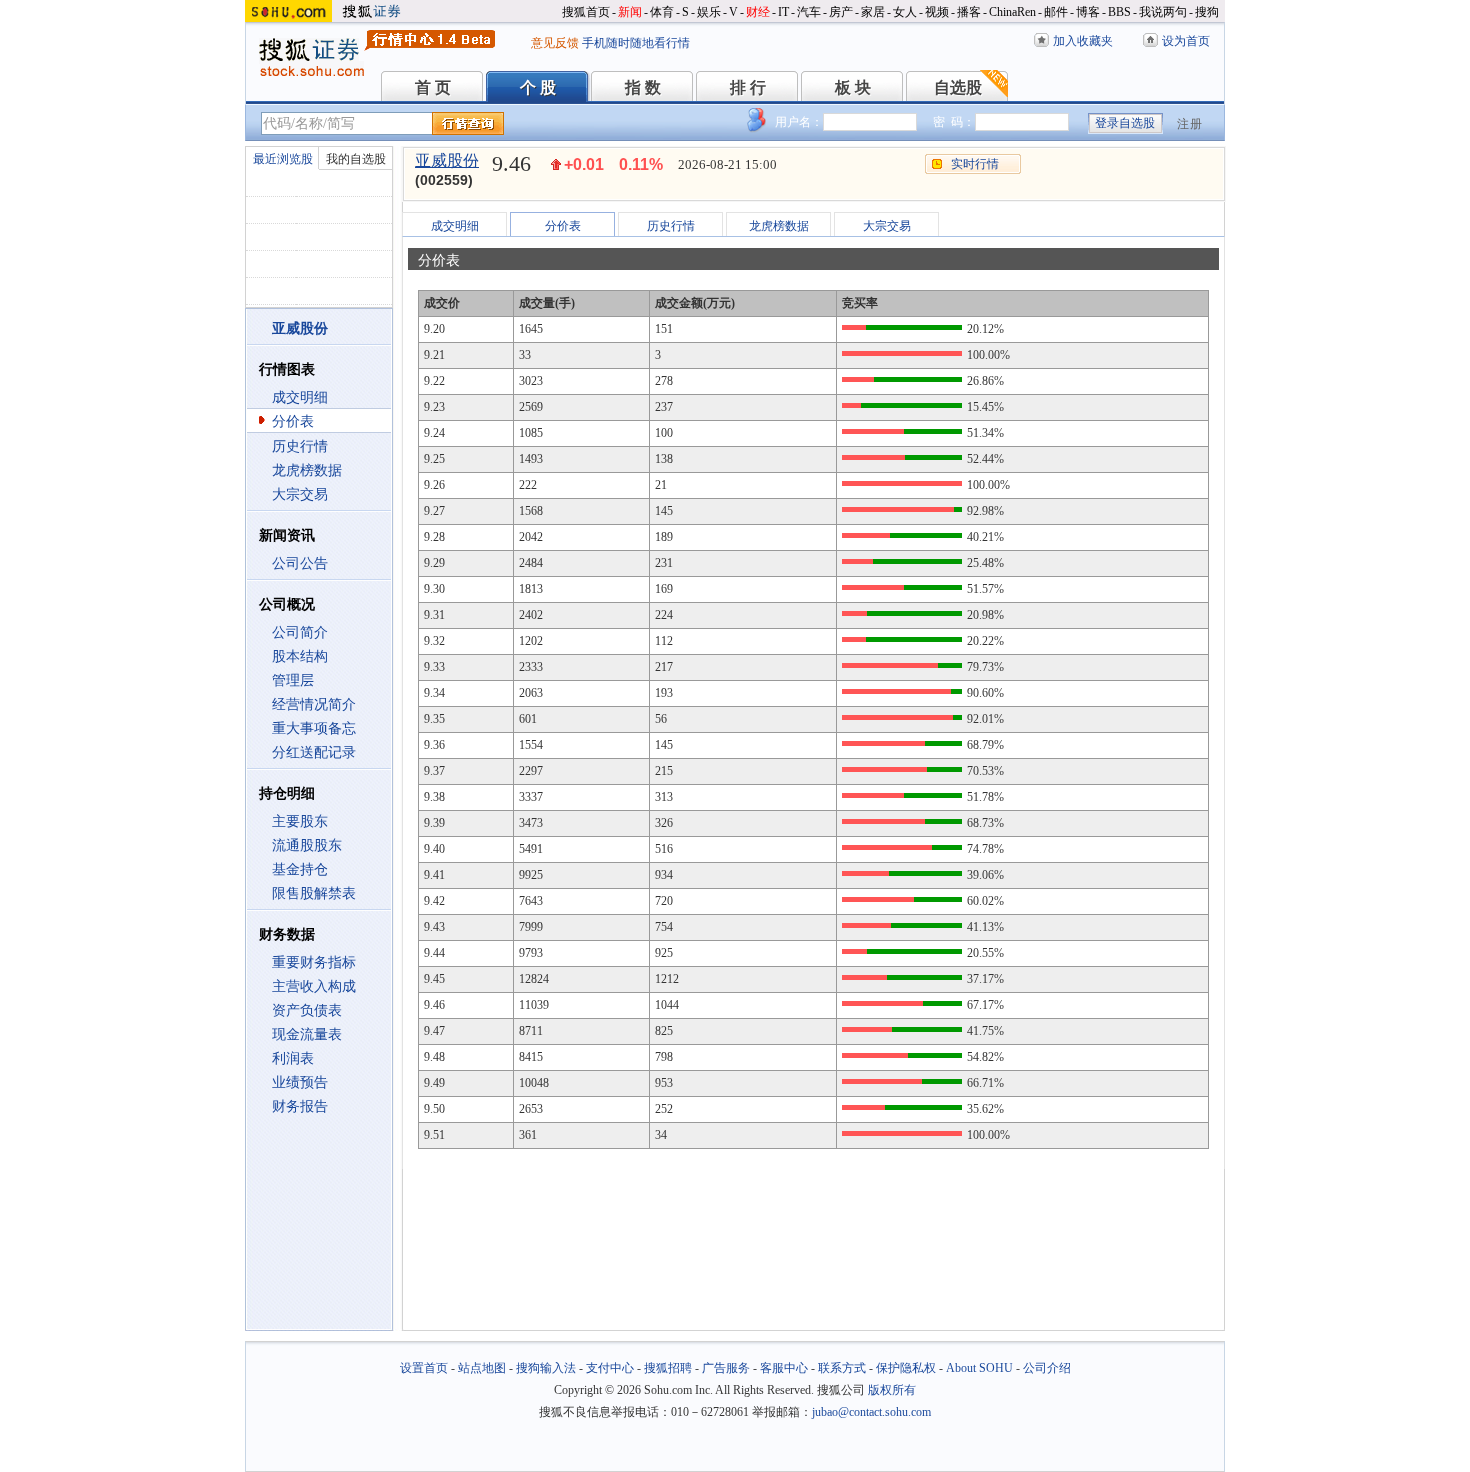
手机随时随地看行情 (636, 43)
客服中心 (784, 1368)
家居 (873, 12)
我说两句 (1163, 12)
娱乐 (709, 12)
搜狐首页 (586, 12)
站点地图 (482, 1368)
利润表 (293, 1058)
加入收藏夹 (1083, 41)
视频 (937, 12)
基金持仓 (300, 869)
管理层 (293, 680)
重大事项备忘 (314, 728)
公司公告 (300, 563)
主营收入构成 (314, 986)
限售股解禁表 (314, 893)
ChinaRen (1012, 12)
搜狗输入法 (546, 1368)
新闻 (630, 12)
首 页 (433, 87)
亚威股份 (447, 160)
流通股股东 (307, 845)
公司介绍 (1047, 1368)
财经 (758, 12)
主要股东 (300, 821)
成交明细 (300, 397)
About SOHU (979, 1368)
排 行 (748, 87)
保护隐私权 (906, 1368)
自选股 (958, 87)
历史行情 (300, 446)
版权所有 (892, 1390)
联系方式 (842, 1368)
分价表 (293, 421)
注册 (1190, 124)
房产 (841, 12)
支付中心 (610, 1368)
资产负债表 (307, 1010)
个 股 (538, 87)
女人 (905, 12)
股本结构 (300, 656)
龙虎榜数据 (307, 470)
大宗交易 (300, 494)
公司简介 (300, 632)
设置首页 (424, 1368)
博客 (1088, 12)
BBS (1119, 12)
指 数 (643, 87)
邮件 (1056, 12)
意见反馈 (555, 43)
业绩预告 (300, 1082)
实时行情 (975, 164)
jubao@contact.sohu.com (871, 1412)
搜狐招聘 (668, 1368)
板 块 (853, 87)
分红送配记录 (314, 752)
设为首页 (1186, 41)
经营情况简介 (314, 704)
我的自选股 (356, 159)
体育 (662, 12)
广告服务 (726, 1368)
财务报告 (300, 1106)
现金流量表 (307, 1034)
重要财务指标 (314, 962)
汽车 (809, 12)
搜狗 (1207, 12)
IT (783, 12)
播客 (969, 12)
